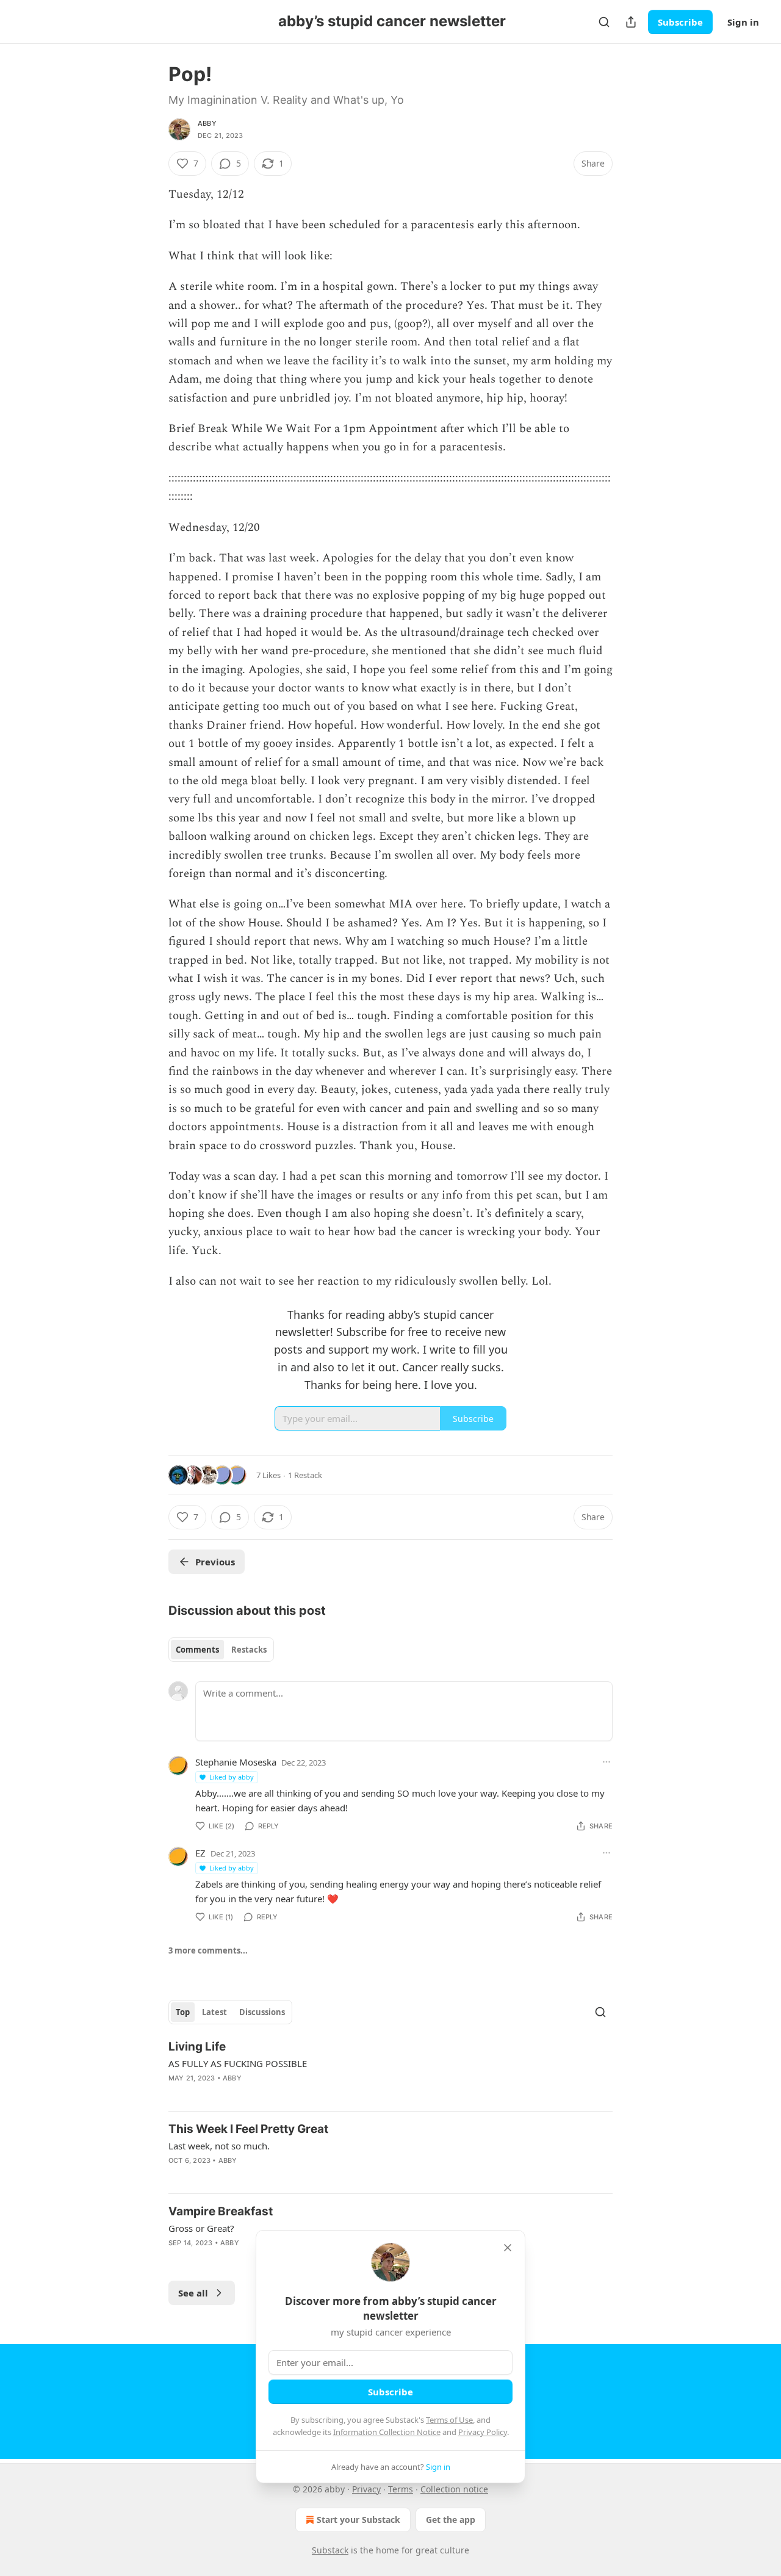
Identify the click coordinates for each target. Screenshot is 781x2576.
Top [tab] (183, 2012)
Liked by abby (232, 1777)
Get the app (451, 2520)
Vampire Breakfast (221, 2211)
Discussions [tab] (262, 2012)
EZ (200, 1853)
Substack (330, 2550)
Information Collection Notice (387, 2432)
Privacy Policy (483, 2432)
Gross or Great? (201, 2228)
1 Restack (305, 1475)
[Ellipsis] (606, 1762)
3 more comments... (208, 1950)
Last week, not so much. (219, 2146)
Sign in (743, 22)
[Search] (604, 22)
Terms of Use (449, 2420)
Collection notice (454, 2489)
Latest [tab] (214, 2012)
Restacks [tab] (249, 1650)
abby (207, 123)
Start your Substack (358, 2520)
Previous (215, 1562)
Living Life (197, 2047)
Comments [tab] (197, 1650)
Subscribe (680, 22)
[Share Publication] (631, 22)
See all (193, 2293)
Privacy (366, 2489)
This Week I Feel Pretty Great (248, 2129)
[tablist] (221, 1650)
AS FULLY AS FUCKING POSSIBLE (238, 2063)
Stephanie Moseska (236, 1762)
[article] (390, 2070)
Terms (401, 2489)
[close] (508, 2248)
